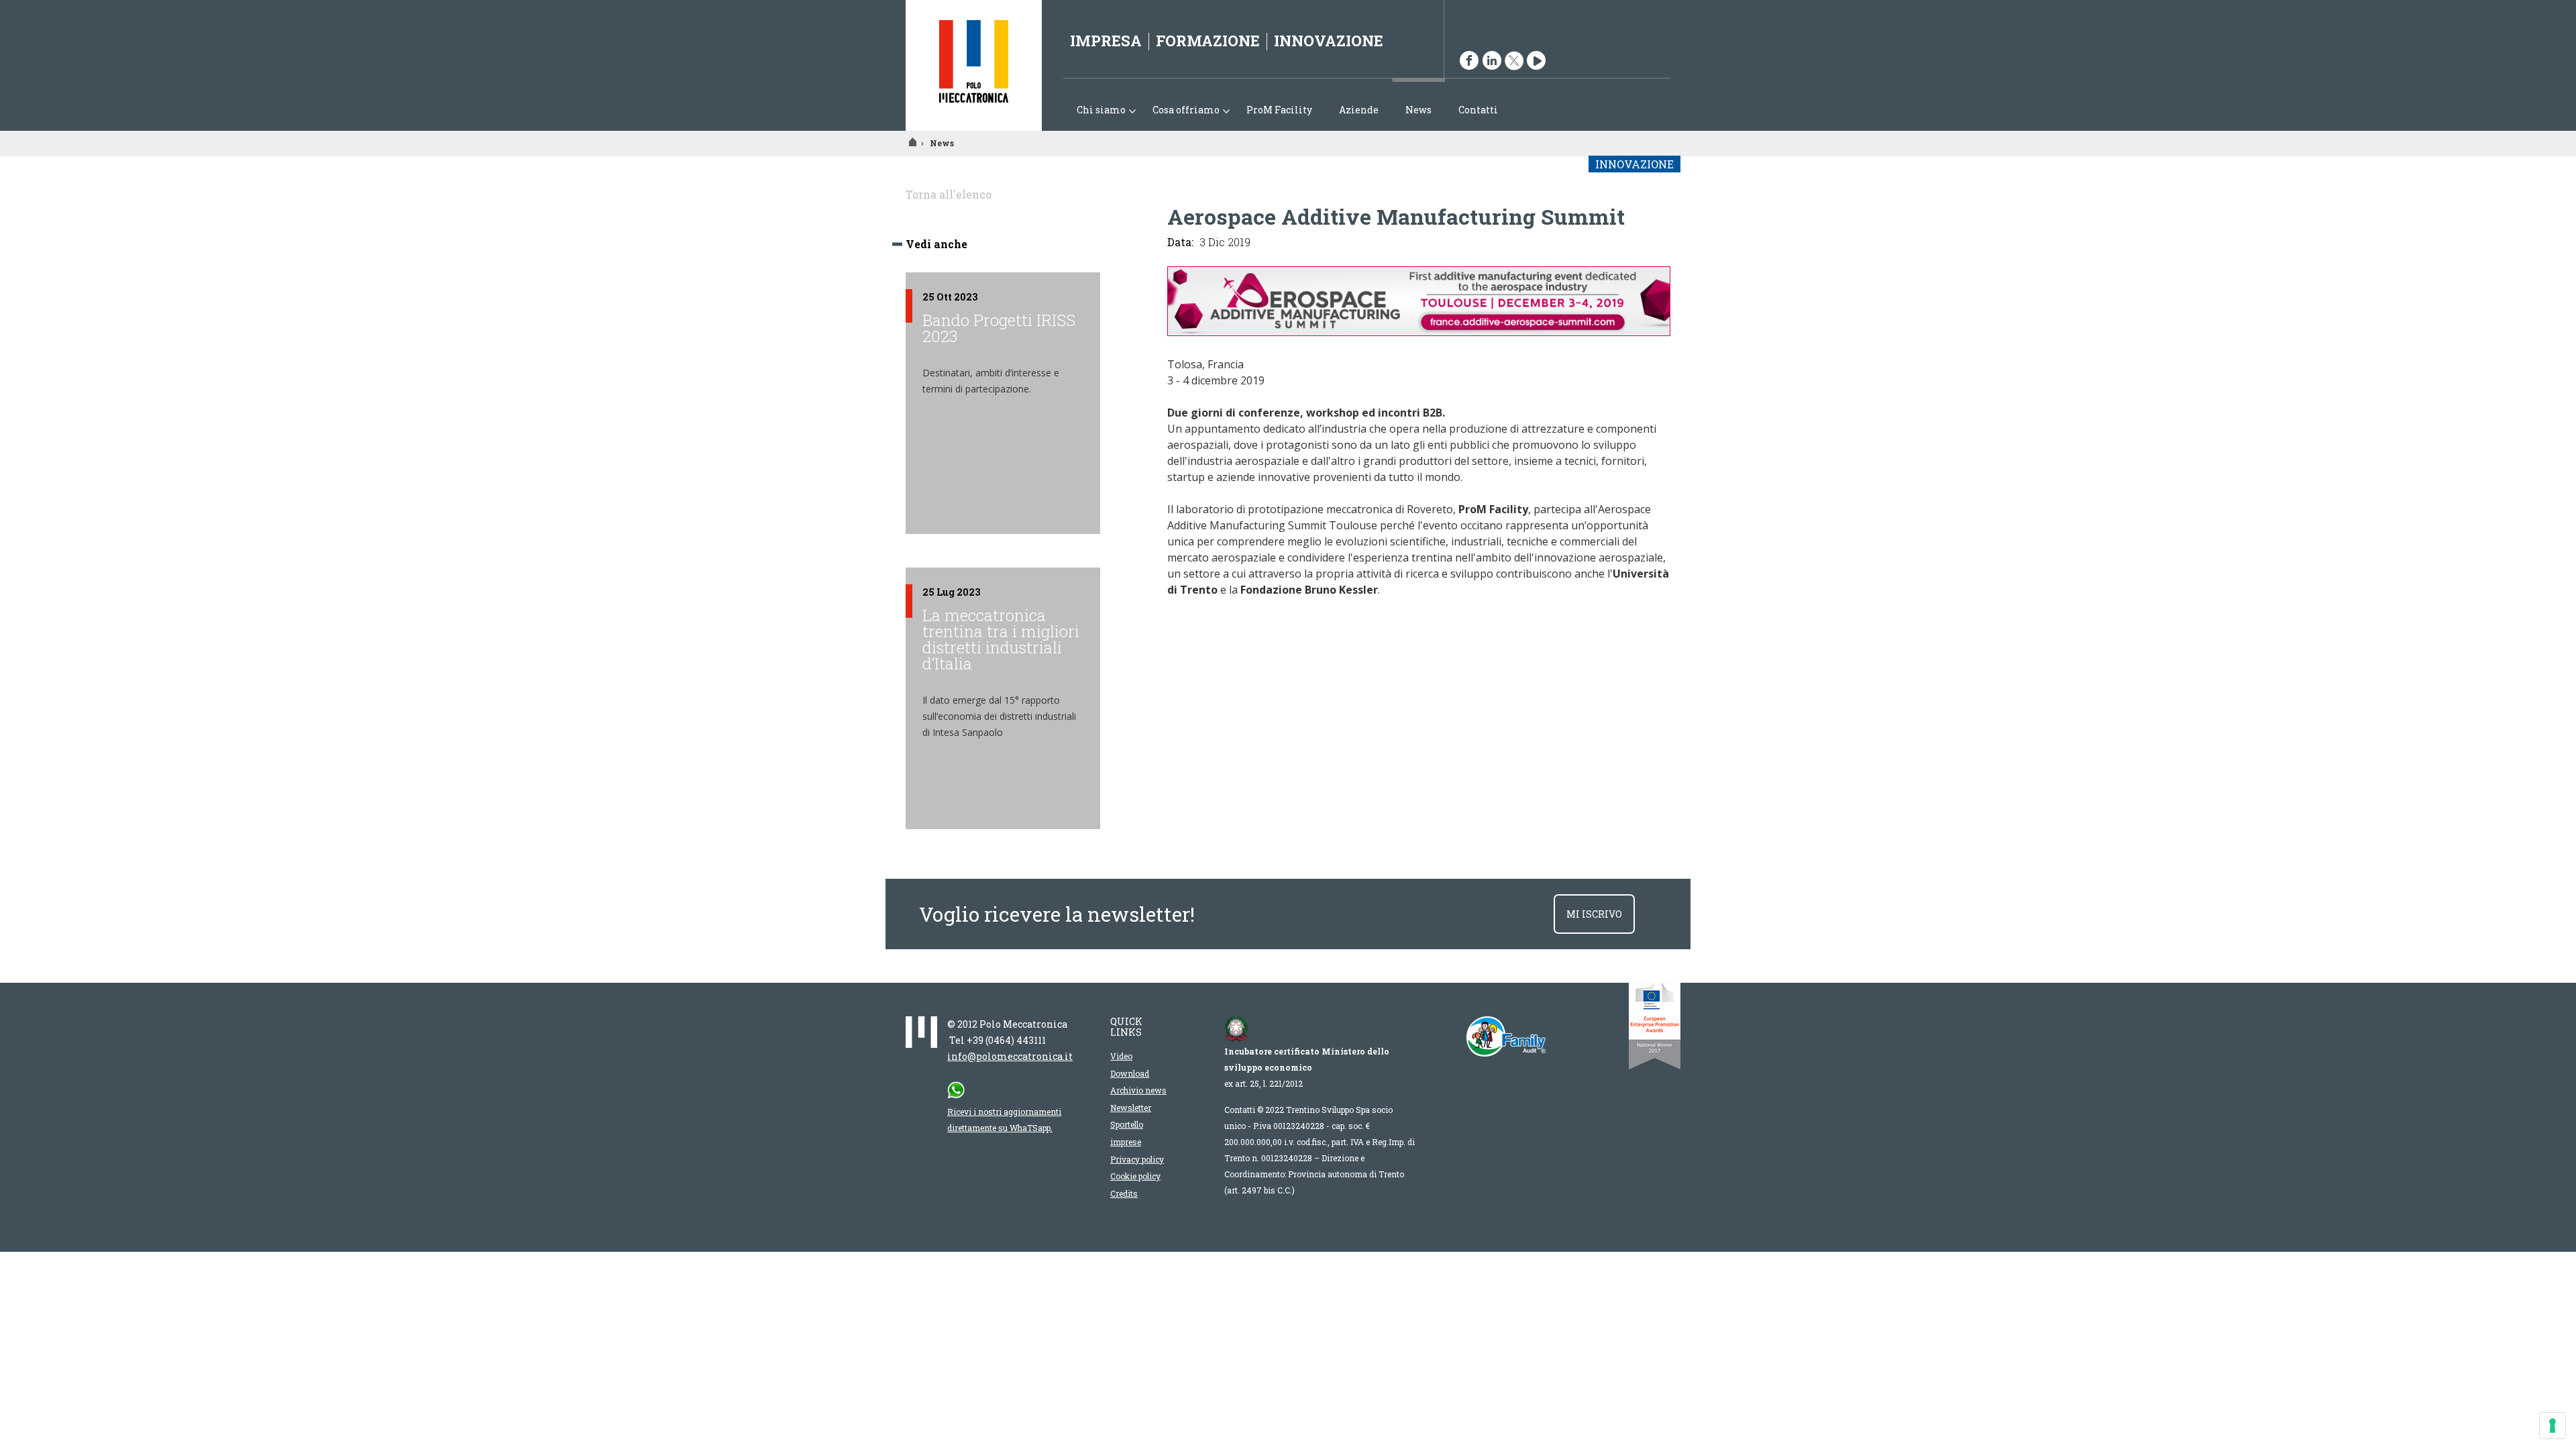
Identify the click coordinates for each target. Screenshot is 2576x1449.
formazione (1208, 41)
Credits (1124, 1193)
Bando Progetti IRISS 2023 (999, 328)
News (1418, 110)
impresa (1106, 41)
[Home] (974, 65)
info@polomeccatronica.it (1010, 1056)
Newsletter (1131, 1108)
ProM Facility (1279, 110)
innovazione (1329, 41)
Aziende (1359, 110)
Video (1121, 1056)
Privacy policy (1137, 1159)
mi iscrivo (1594, 914)
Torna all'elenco (949, 194)
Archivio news (1138, 1090)
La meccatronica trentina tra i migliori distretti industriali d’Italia (1001, 639)
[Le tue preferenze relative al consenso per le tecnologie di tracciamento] (2553, 1426)
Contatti (1478, 110)
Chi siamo (1094, 111)
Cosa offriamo (1179, 111)
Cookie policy (1135, 1176)
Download (1130, 1073)
